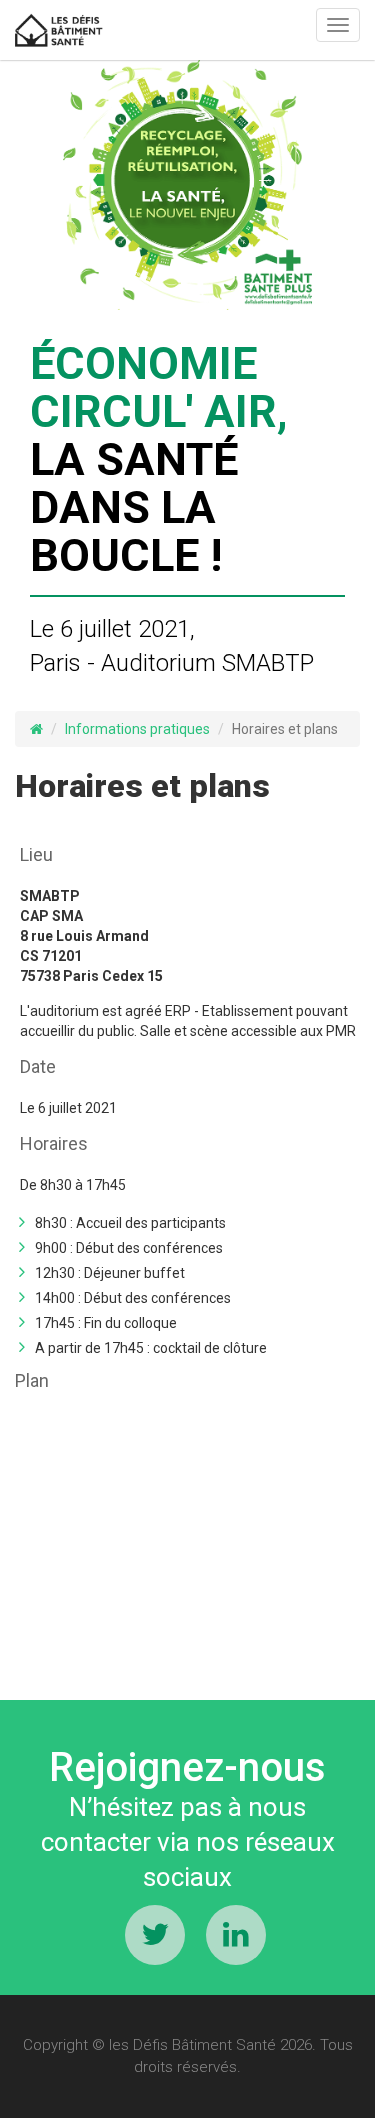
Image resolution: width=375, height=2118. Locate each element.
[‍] (155, 1935)
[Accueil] (59, 30)
